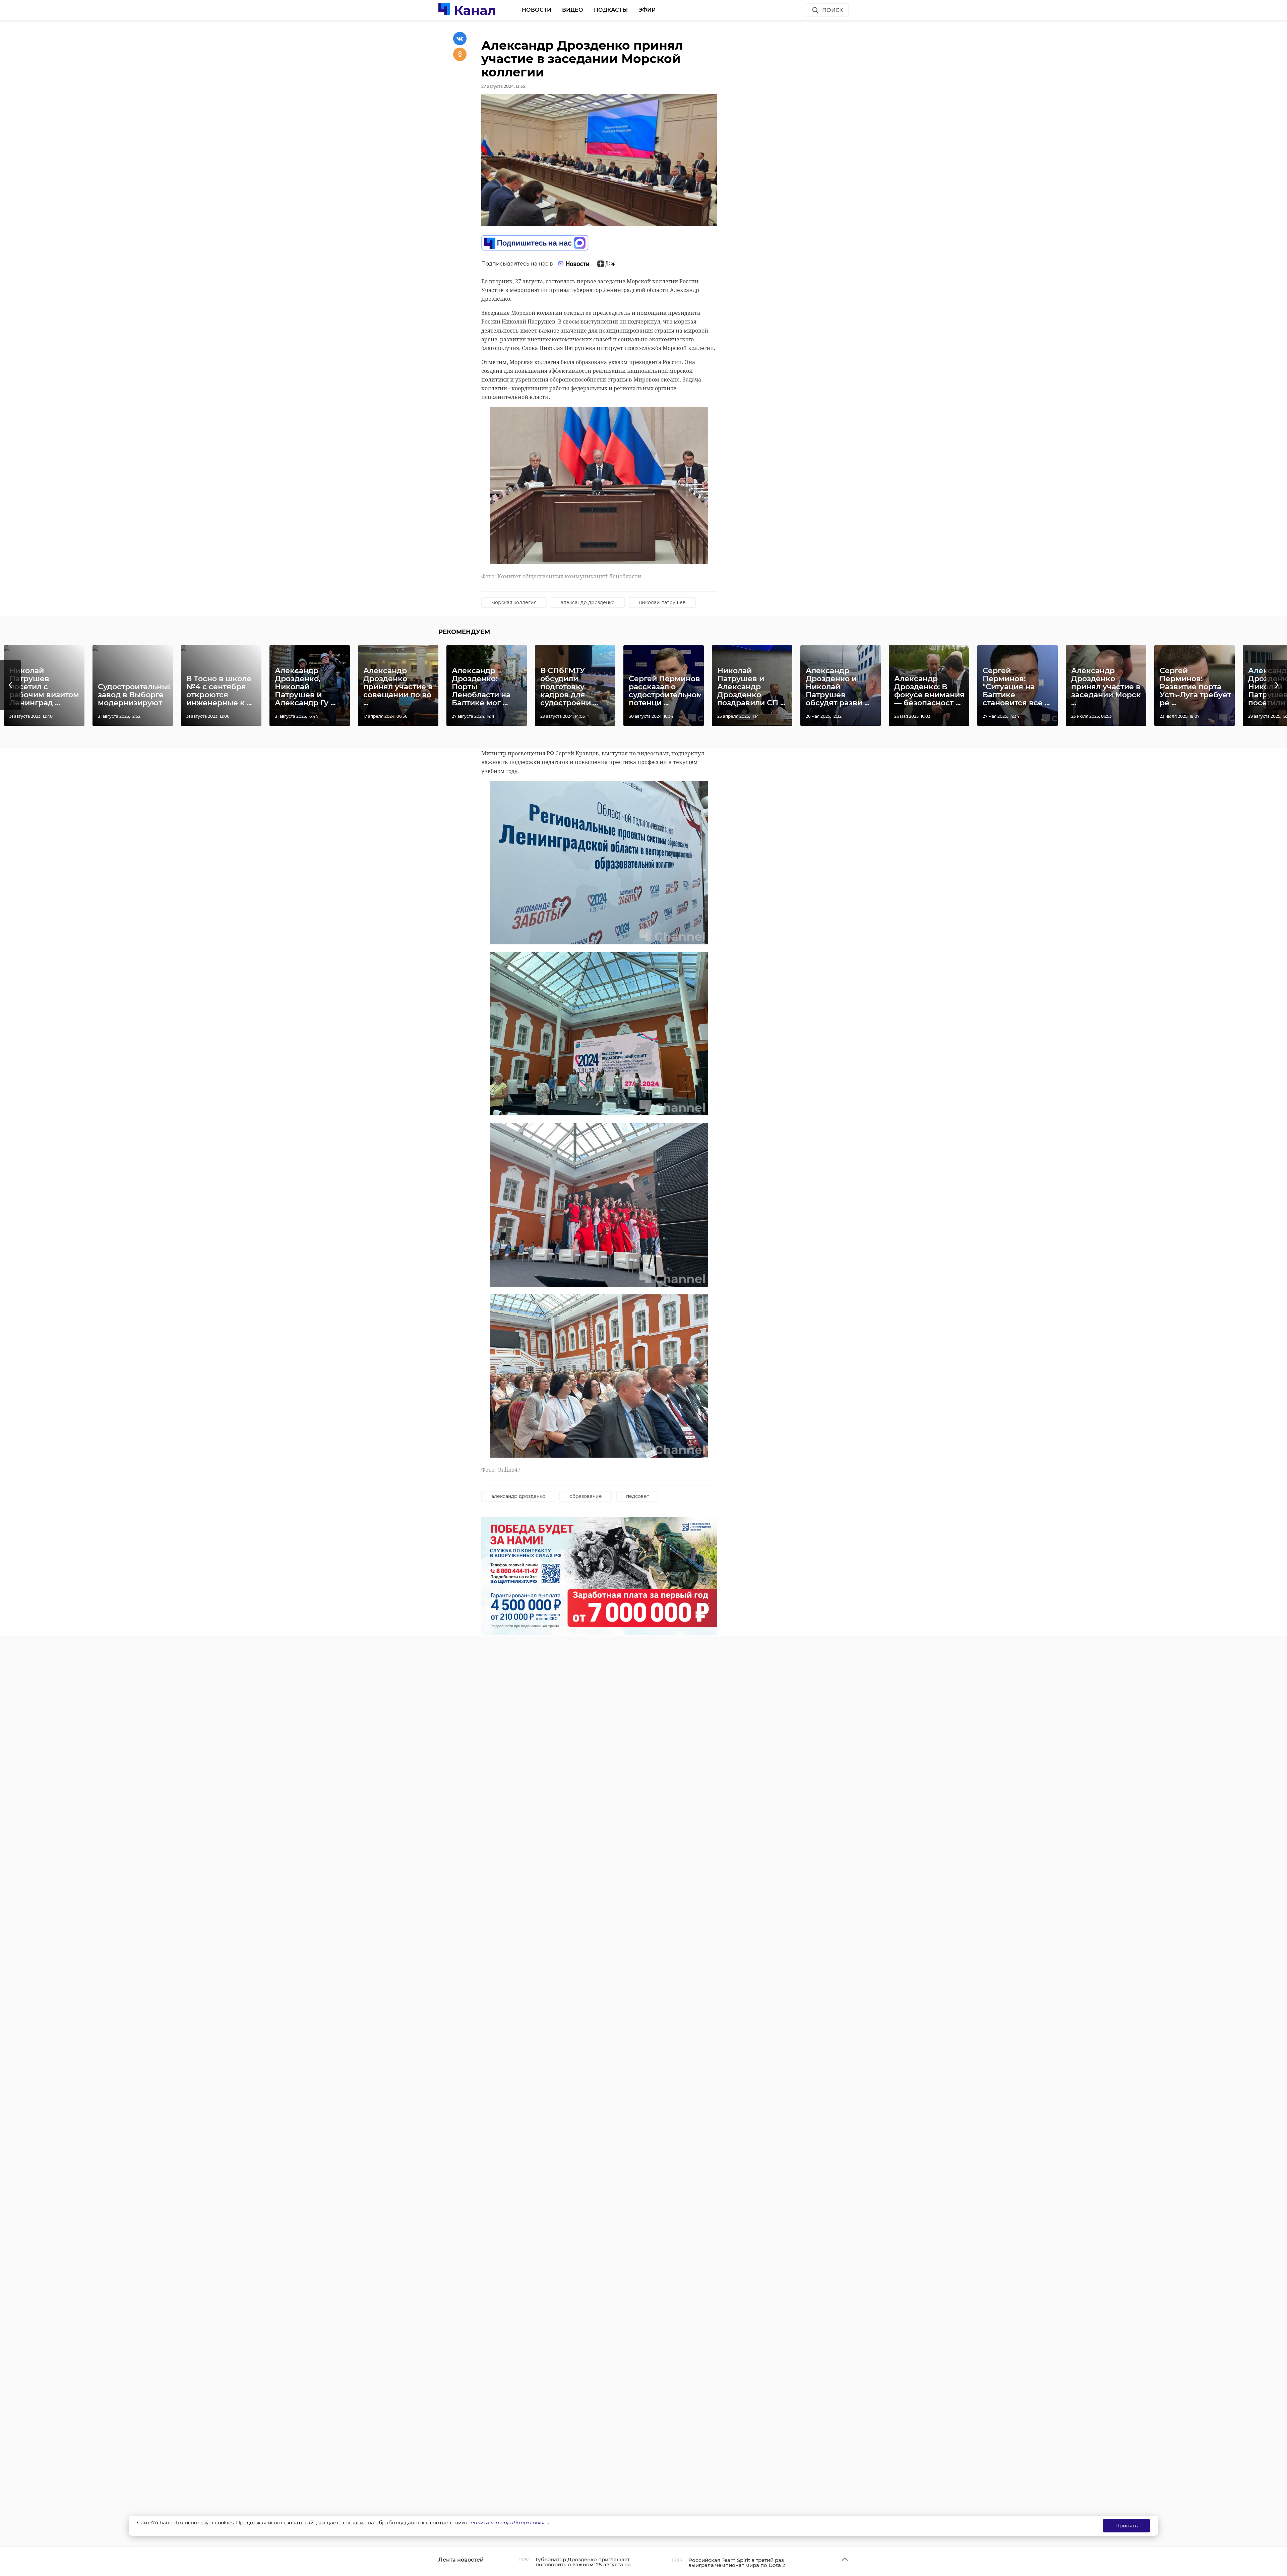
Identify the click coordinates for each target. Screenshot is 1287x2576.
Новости (537, 10)
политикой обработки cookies (509, 2523)
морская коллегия (514, 602)
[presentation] (10, 685)
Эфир (647, 10)
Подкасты (611, 10)
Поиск (833, 10)
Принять (1126, 2526)
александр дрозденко (588, 602)
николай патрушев (662, 602)
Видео (573, 10)
